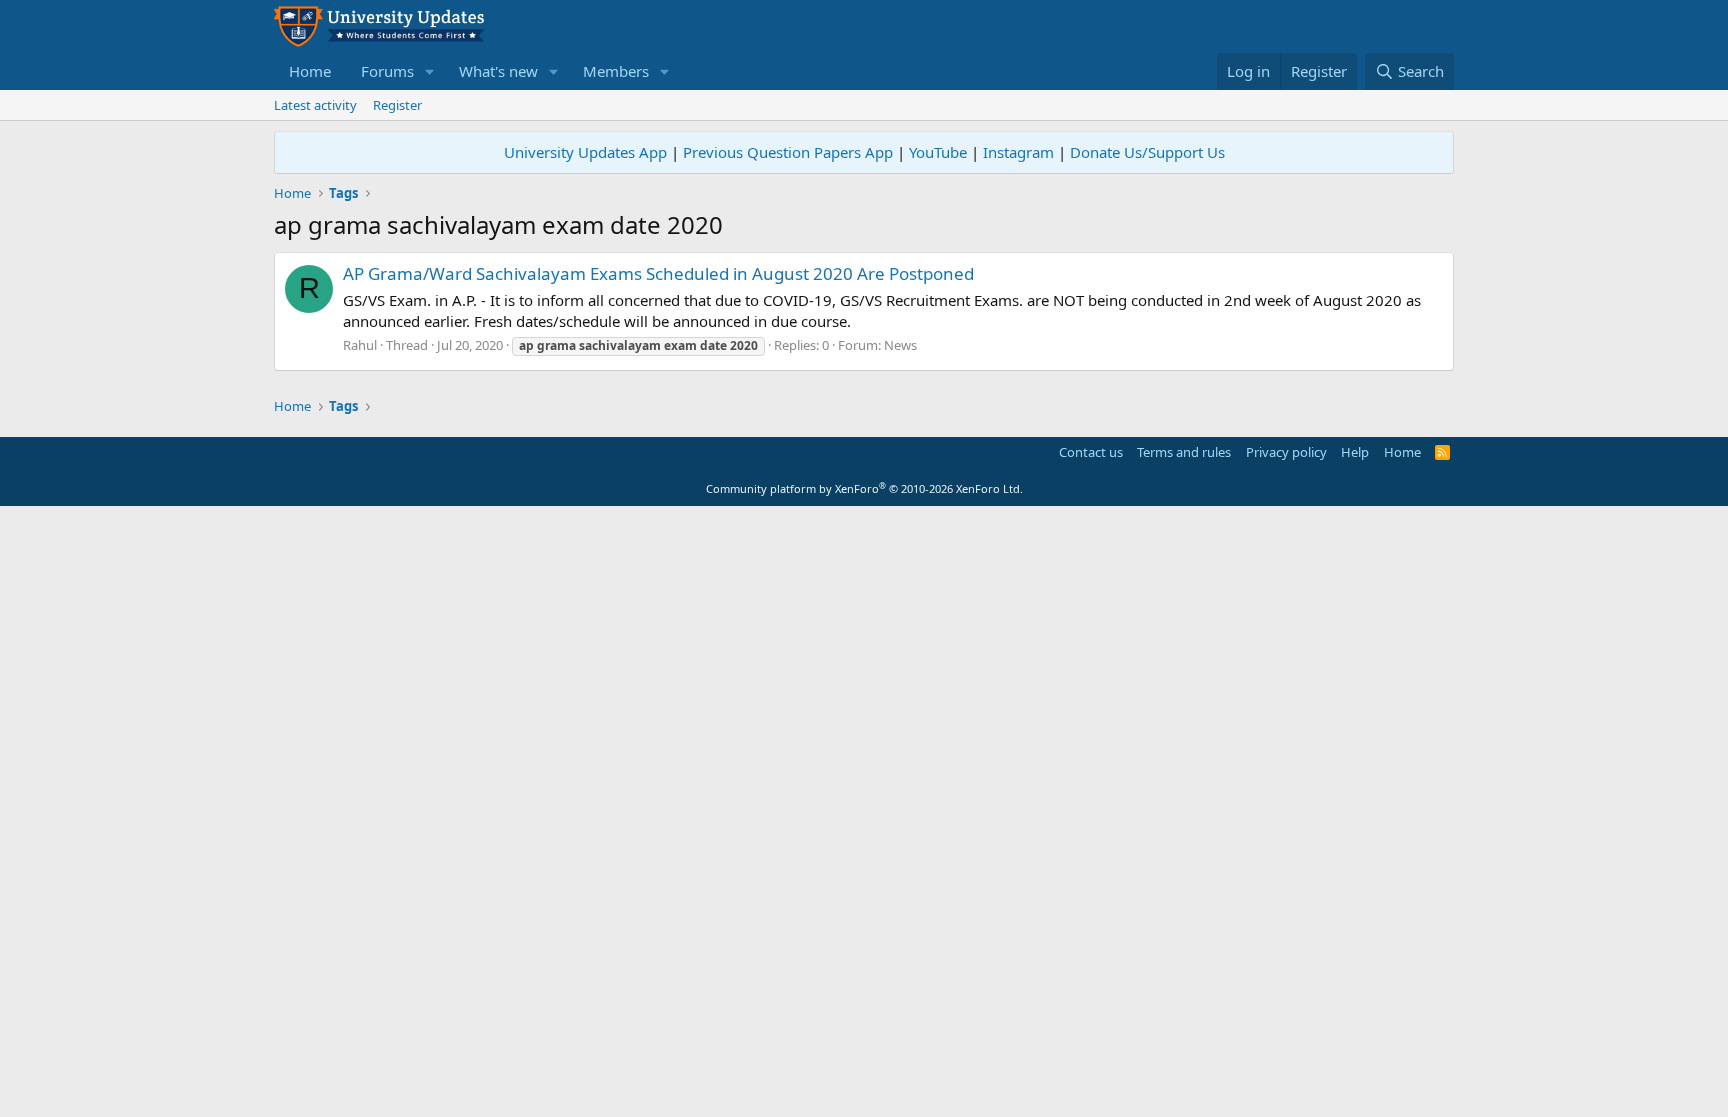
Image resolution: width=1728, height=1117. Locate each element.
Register (397, 105)
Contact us (1091, 452)
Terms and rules (1184, 452)
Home (310, 71)
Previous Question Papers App (788, 152)
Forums (387, 71)
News (900, 345)
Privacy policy (1286, 452)
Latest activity (315, 105)
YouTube (938, 152)
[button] (430, 71)
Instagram (1018, 152)
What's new (498, 71)
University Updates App (585, 152)
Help (1355, 452)
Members (616, 71)
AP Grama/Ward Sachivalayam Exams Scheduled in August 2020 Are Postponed (658, 273)
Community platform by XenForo (864, 488)
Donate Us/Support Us (1147, 152)
